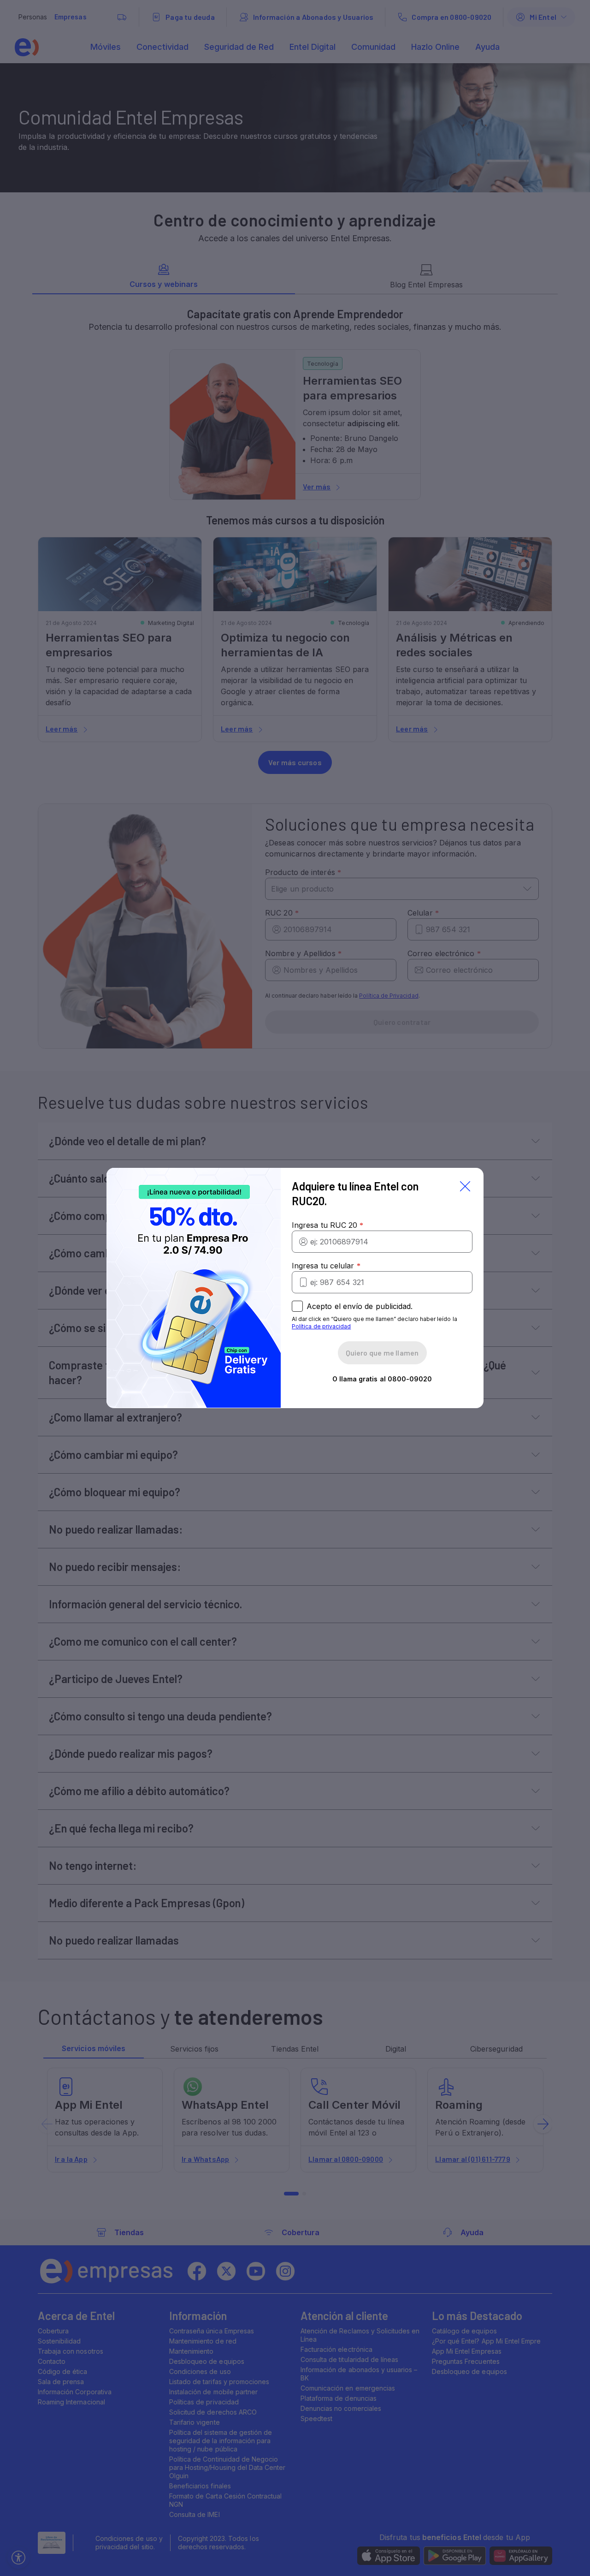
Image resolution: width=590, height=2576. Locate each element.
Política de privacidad (321, 1326)
